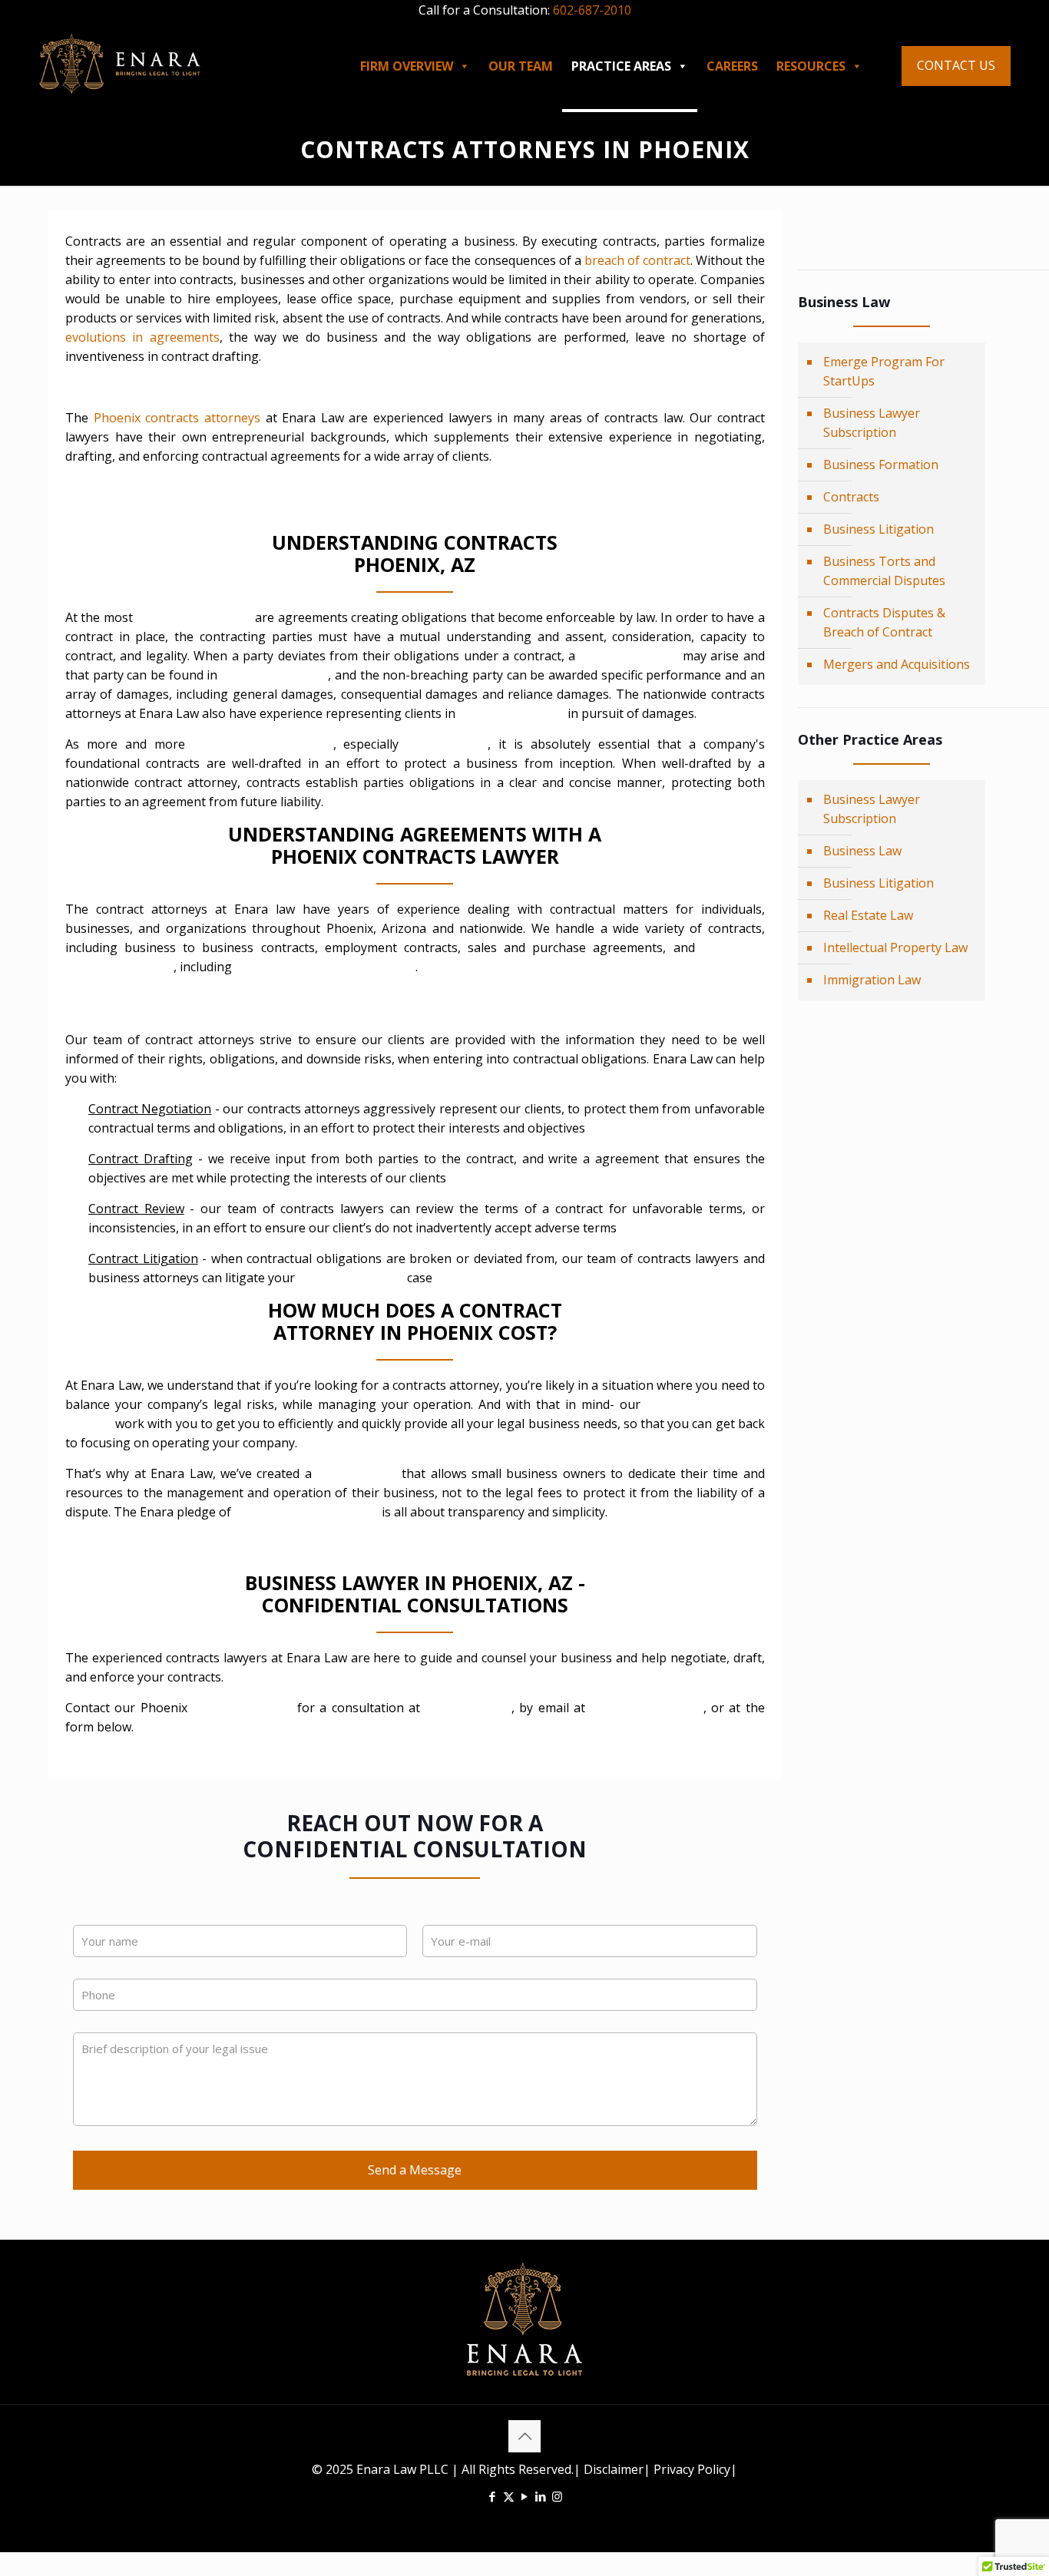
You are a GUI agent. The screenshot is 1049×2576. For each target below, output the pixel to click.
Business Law (862, 851)
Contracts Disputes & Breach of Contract (884, 622)
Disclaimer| (617, 2469)
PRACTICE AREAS (621, 66)
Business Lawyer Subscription (872, 423)
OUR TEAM (521, 66)
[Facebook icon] (493, 2496)
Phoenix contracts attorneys (177, 418)
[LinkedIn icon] (541, 2496)
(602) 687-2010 (468, 1708)
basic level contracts (194, 617)
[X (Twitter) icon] (509, 2496)
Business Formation (881, 465)
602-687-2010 (592, 10)
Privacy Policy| (694, 2469)
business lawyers (240, 1708)
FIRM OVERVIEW (407, 66)
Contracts (851, 497)
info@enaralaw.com (647, 1708)
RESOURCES (811, 66)
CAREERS (732, 66)
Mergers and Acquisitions (897, 664)
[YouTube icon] (525, 2496)
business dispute (629, 656)
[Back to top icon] (524, 2436)
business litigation (511, 713)
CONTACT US (956, 65)
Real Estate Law (868, 915)
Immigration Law (872, 980)
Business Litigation (879, 529)
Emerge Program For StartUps (884, 371)
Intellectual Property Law (895, 947)
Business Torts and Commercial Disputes (884, 571)
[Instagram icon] (557, 2496)
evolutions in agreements (142, 337)
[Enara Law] (120, 62)
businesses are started (263, 744)
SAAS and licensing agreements (325, 967)
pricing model (356, 1473)
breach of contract (636, 260)
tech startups (447, 744)
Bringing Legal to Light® (306, 1512)
